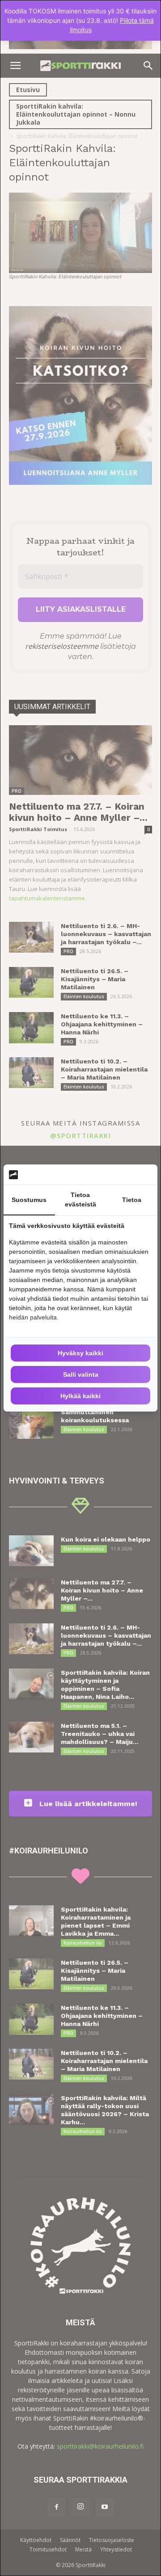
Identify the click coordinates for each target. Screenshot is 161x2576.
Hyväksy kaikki (80, 1353)
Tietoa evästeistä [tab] (80, 1200)
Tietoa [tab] (132, 1200)
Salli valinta (81, 1374)
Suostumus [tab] (29, 1200)
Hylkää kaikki (80, 1396)
